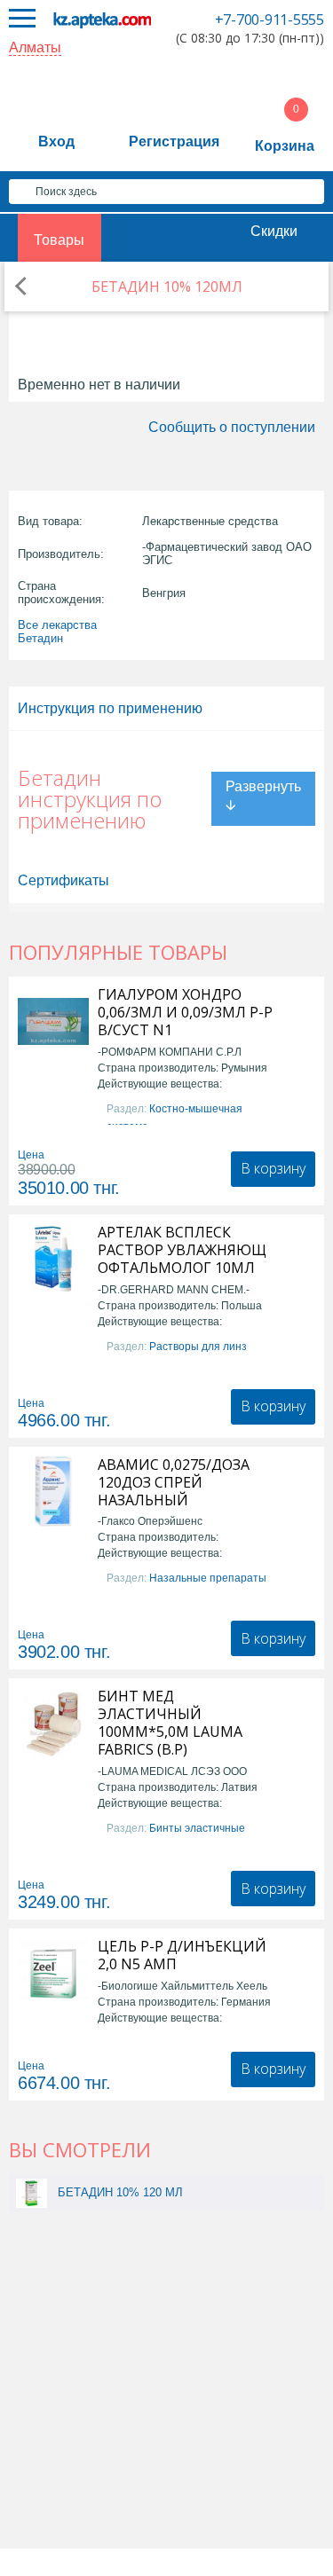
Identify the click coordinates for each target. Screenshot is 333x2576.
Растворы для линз (198, 1347)
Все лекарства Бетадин (57, 632)
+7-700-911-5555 (270, 20)
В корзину (273, 1168)
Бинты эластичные (197, 1828)
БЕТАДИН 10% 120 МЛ (120, 2192)
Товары (59, 240)
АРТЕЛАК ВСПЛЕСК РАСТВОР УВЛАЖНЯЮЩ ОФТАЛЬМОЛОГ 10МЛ (182, 1250)
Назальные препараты (208, 1578)
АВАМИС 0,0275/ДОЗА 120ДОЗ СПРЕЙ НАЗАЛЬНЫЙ (174, 1482)
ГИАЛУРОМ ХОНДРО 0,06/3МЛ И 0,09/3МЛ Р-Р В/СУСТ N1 (185, 1012)
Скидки (274, 231)
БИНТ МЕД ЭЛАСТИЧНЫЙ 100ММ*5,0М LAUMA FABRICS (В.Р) (170, 1723)
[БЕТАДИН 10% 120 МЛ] (32, 2192)
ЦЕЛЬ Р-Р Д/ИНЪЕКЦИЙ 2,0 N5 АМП (182, 1955)
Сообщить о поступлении (232, 427)
